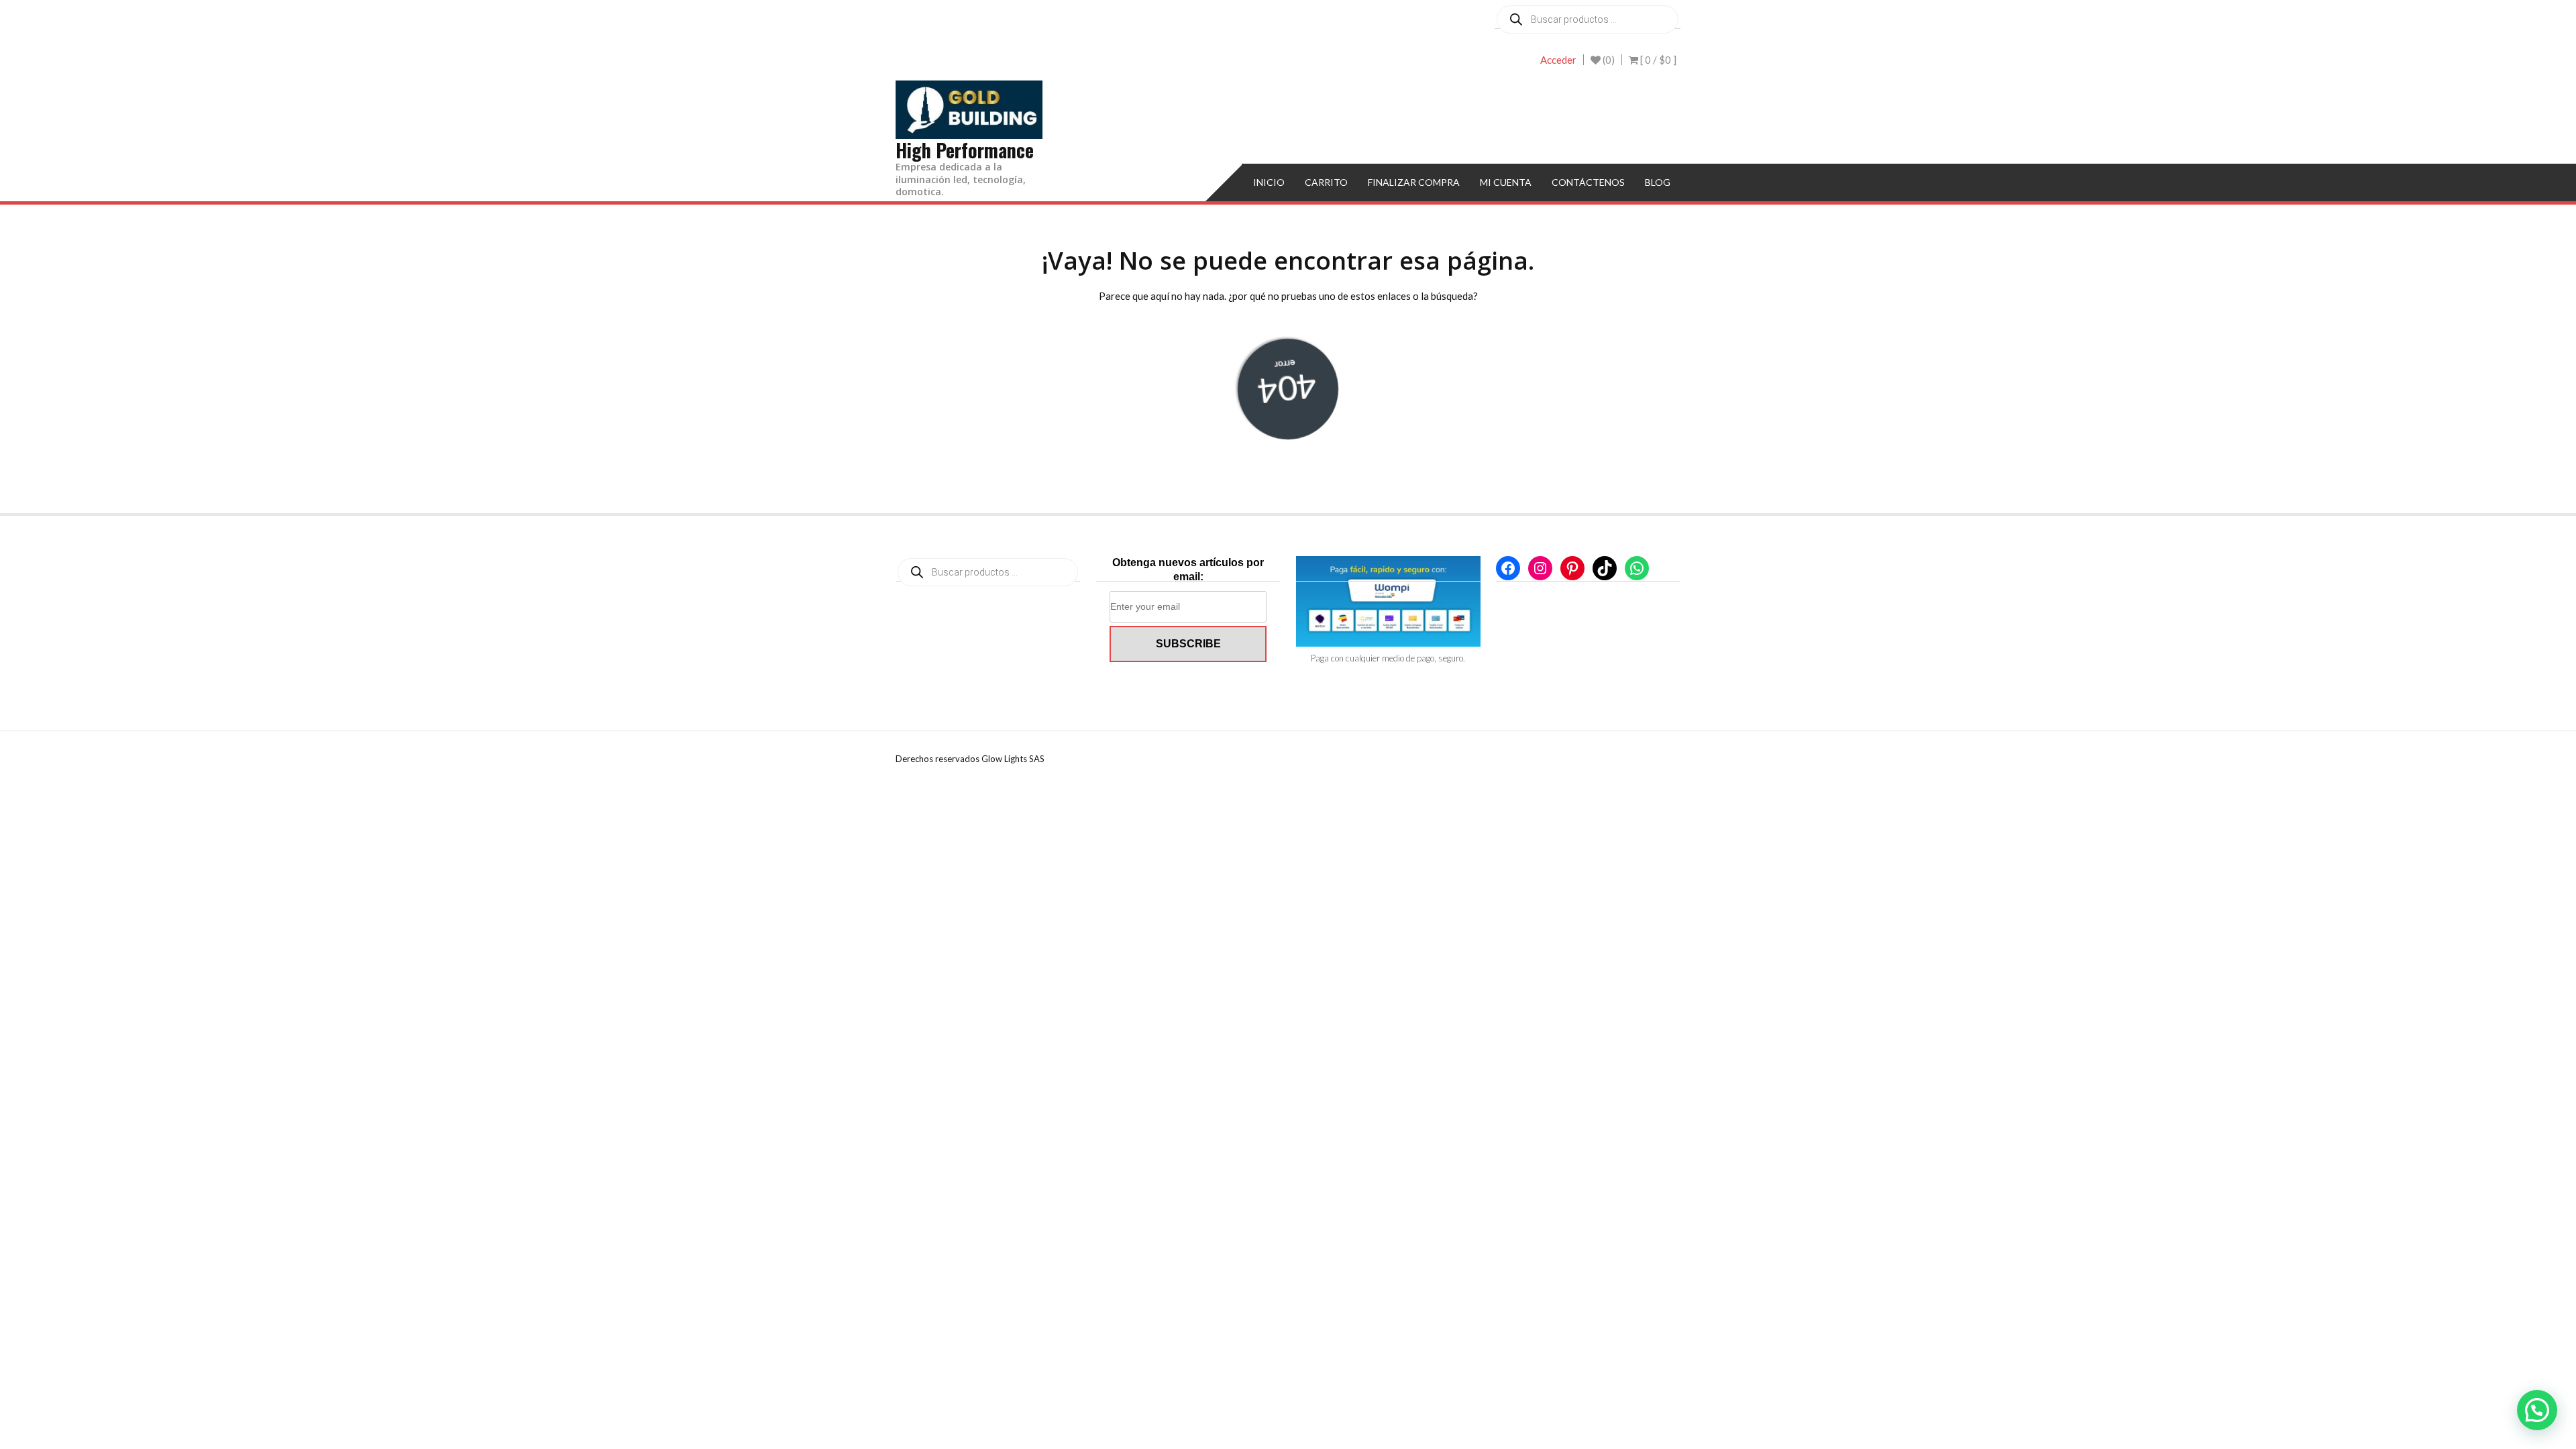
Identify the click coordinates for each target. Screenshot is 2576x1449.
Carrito (1326, 182)
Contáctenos (1588, 182)
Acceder (1558, 60)
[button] (2537, 1410)
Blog (1658, 182)
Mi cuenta (1506, 182)
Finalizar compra (1414, 182)
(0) (1608, 60)
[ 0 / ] (1657, 60)
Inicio (1269, 182)
